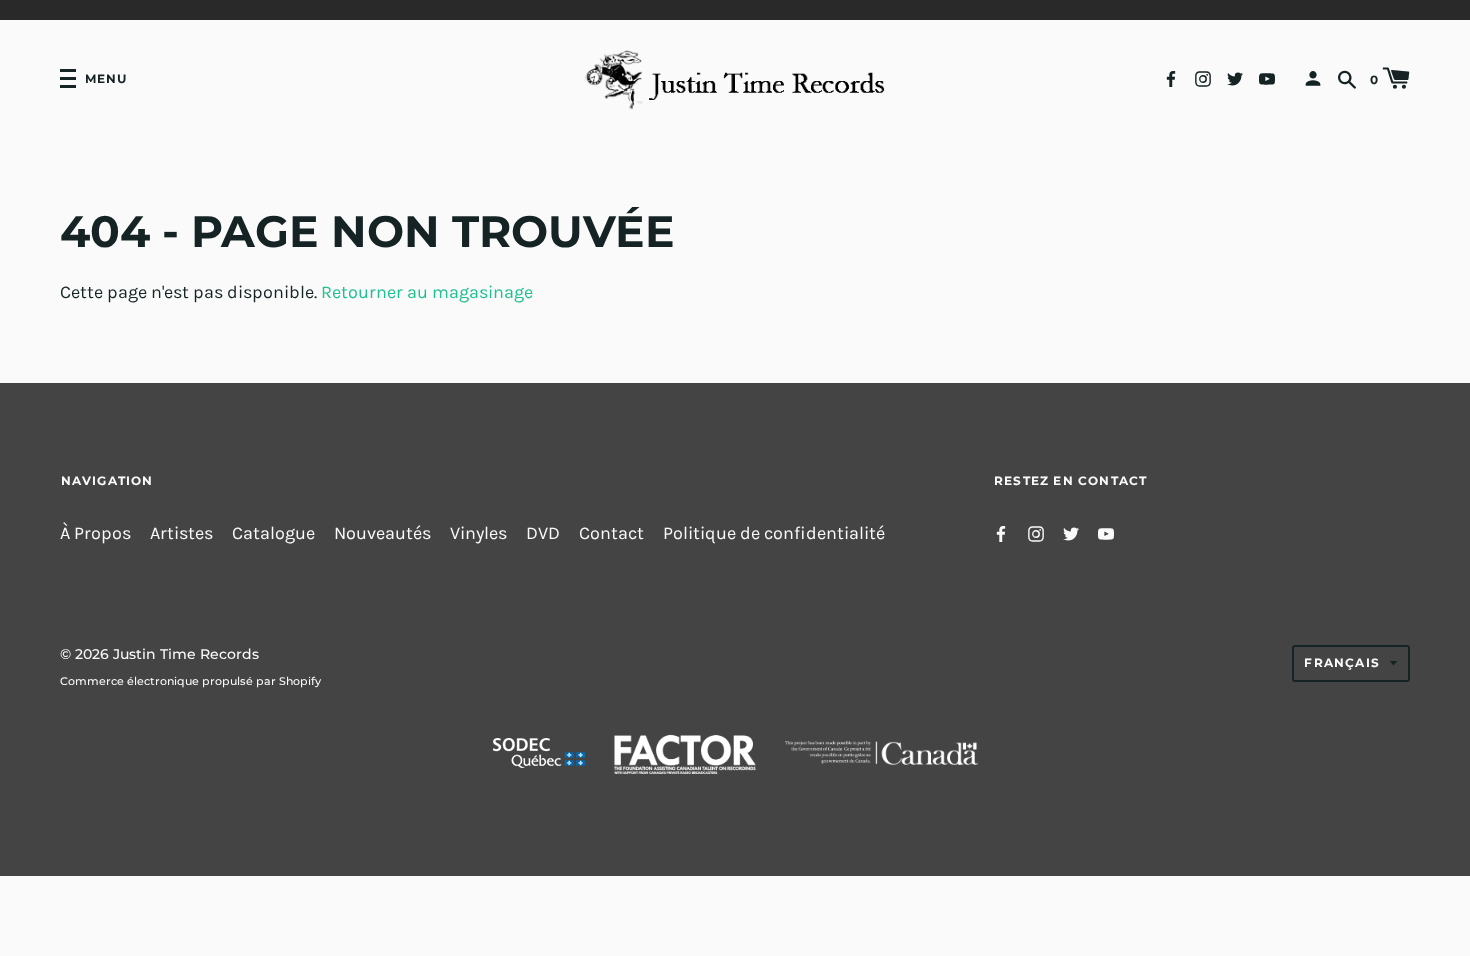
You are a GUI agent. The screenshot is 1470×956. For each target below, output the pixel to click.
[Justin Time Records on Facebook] (1171, 77)
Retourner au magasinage (427, 292)
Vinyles (478, 533)
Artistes (181, 533)
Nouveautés (382, 533)
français (1342, 662)
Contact (611, 533)
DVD (543, 533)
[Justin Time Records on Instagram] (1203, 77)
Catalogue (273, 533)
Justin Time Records (186, 654)
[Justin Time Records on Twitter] (1235, 77)
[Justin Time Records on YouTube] (1267, 77)
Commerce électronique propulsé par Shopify (190, 681)
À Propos (95, 533)
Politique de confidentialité (774, 533)
